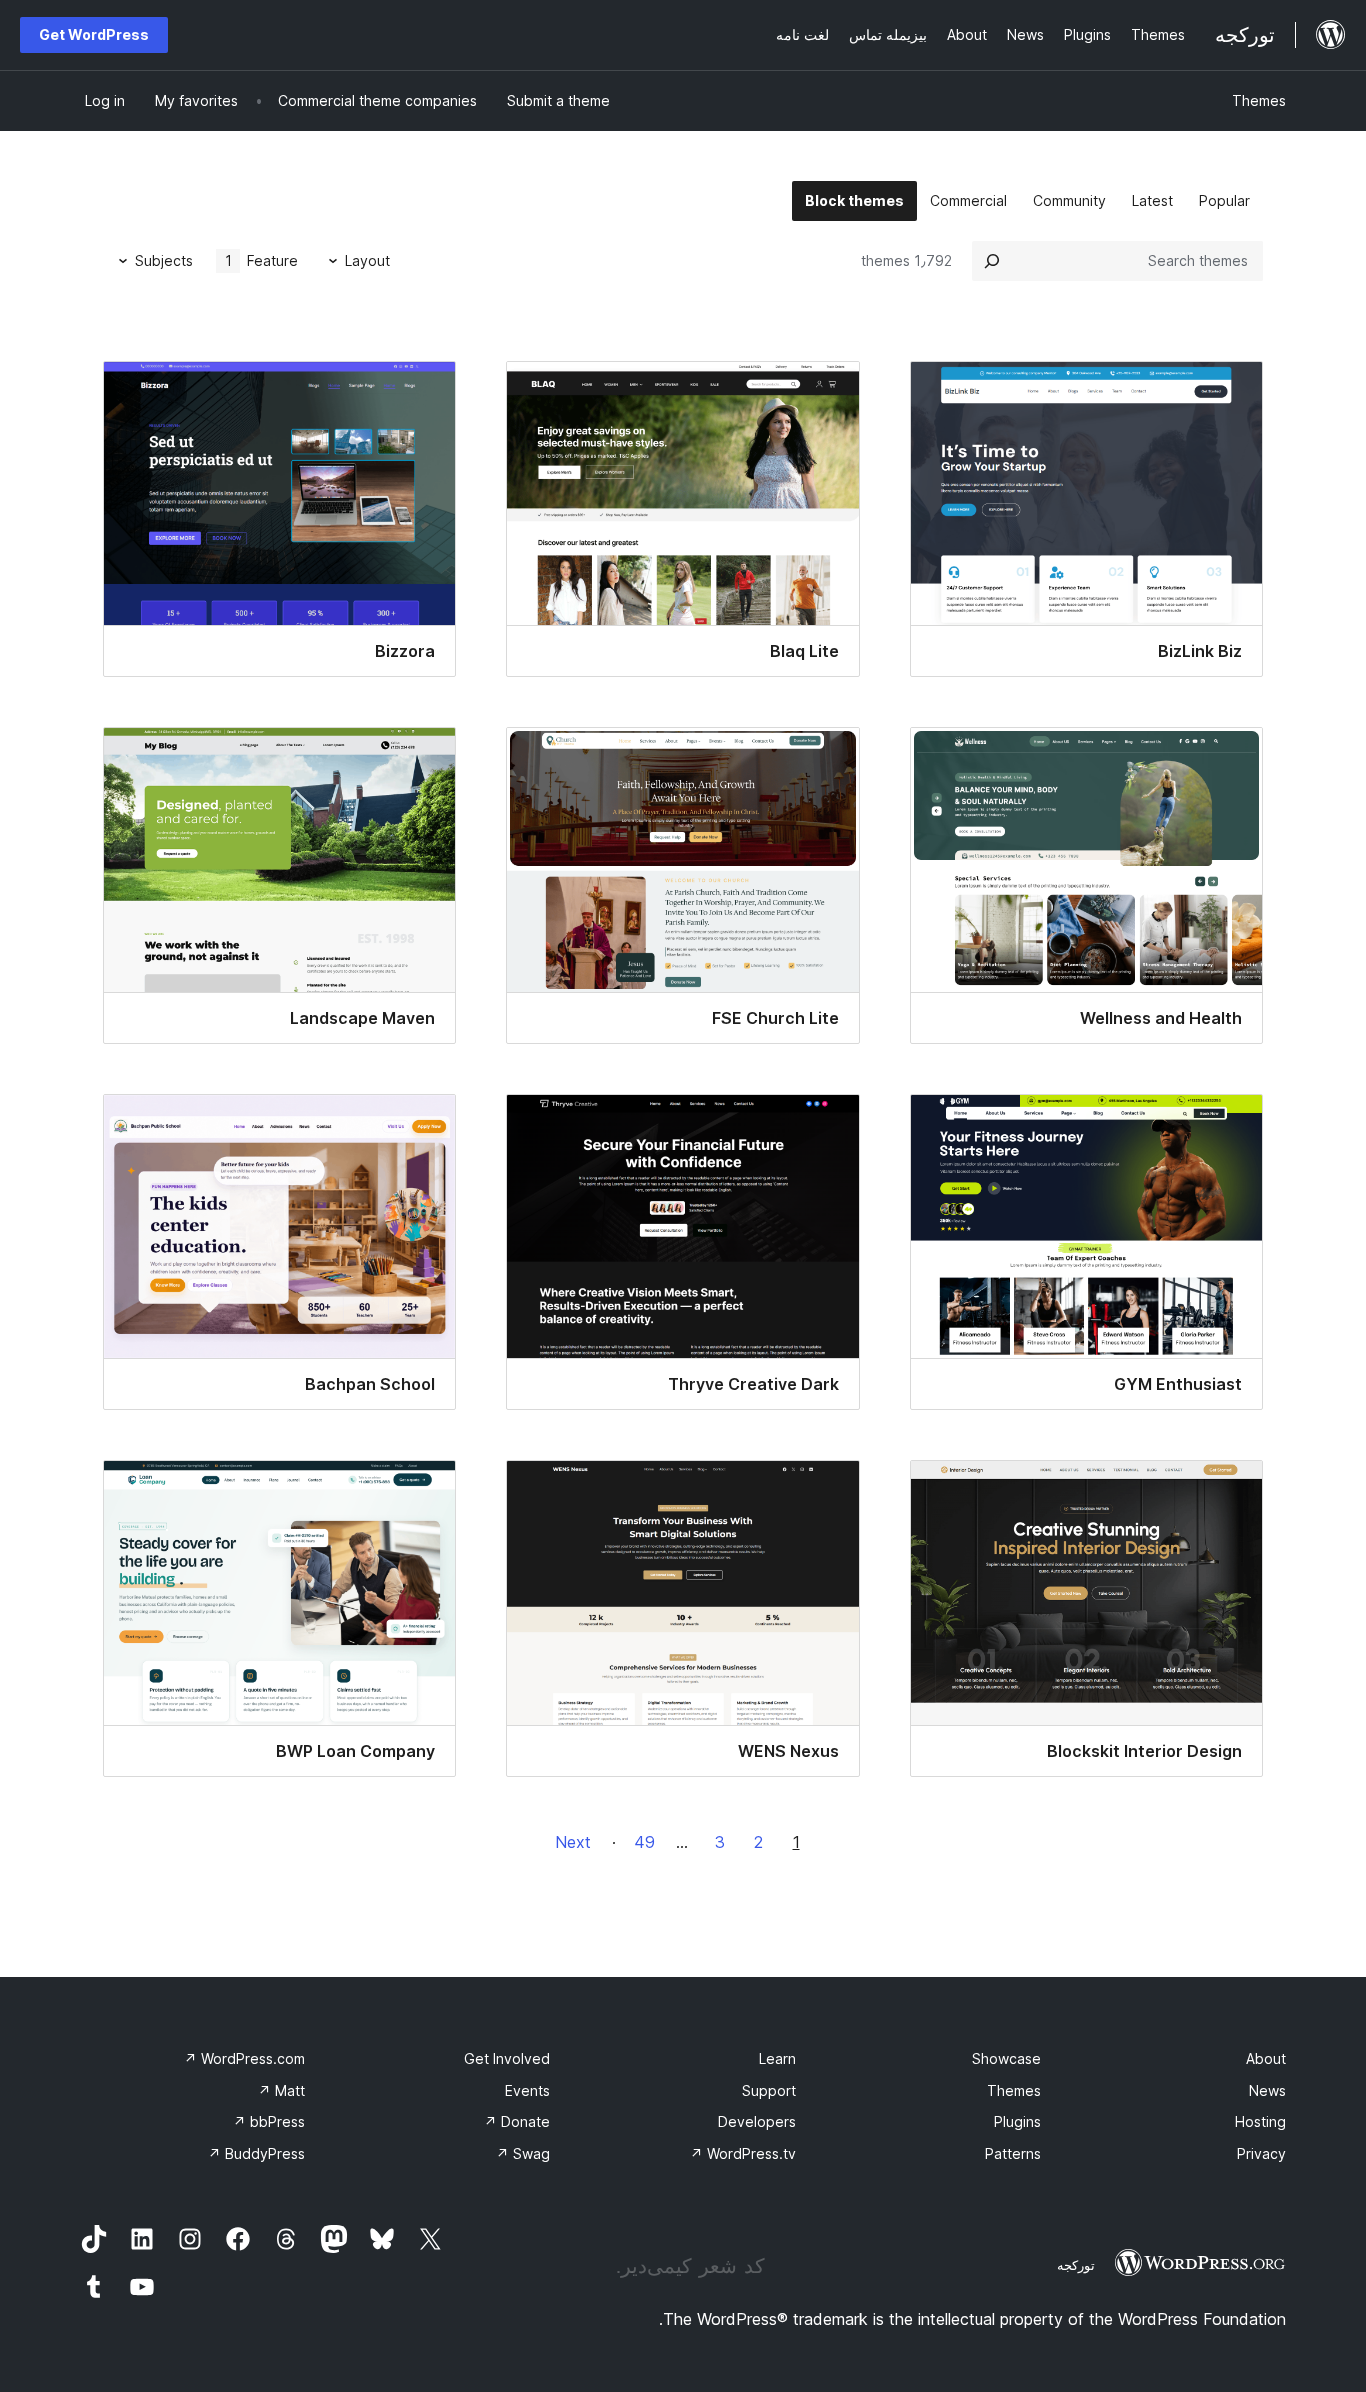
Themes (1259, 100)
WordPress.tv (743, 2153)
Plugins (1017, 2121)
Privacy (1261, 2153)
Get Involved (507, 2058)
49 (644, 1842)
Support (769, 2090)
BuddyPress (256, 2153)
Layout (367, 260)
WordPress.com (244, 2058)
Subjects (164, 260)
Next (573, 1842)
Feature (262, 260)
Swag (523, 2153)
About (1266, 2058)
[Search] (992, 261)
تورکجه (1076, 2265)
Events (527, 2090)
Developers (757, 2121)
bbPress (269, 2121)
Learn (777, 2058)
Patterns (1013, 2153)
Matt (281, 2090)
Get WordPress (94, 34)
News (1267, 2090)
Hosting (1260, 2121)
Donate (517, 2121)
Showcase (1006, 2058)
